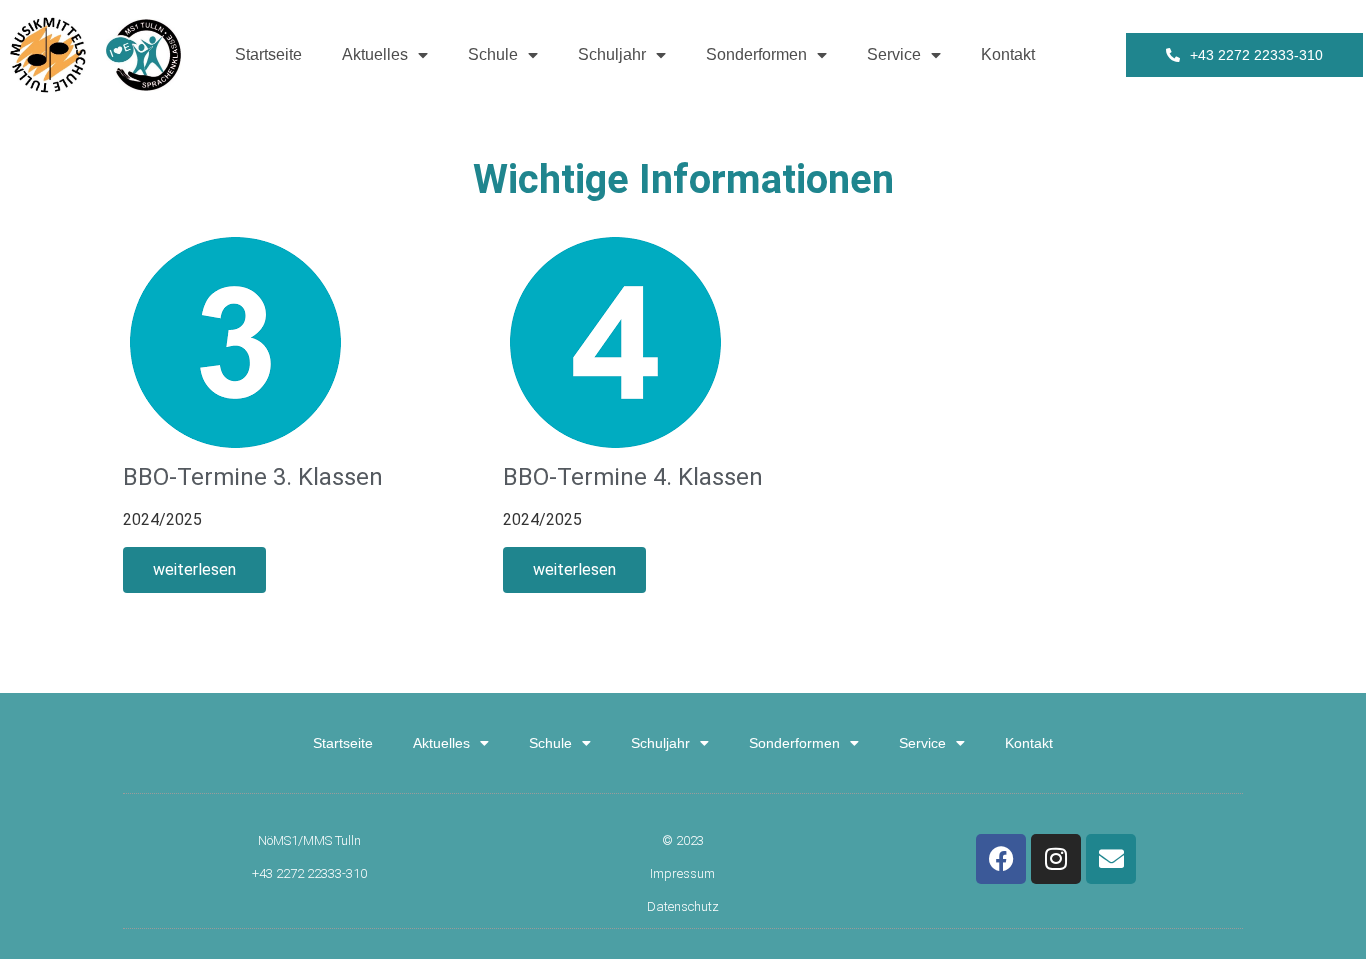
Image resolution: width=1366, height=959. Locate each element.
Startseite (268, 54)
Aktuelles (375, 54)
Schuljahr (612, 54)
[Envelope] (1111, 859)
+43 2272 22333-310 (309, 873)
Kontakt (1008, 54)
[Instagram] (1056, 859)
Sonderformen (756, 54)
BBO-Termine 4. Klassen (633, 477)
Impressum (682, 873)
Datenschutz (683, 906)
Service (894, 54)
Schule (493, 54)
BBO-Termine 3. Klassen (253, 477)
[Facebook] (1001, 859)
